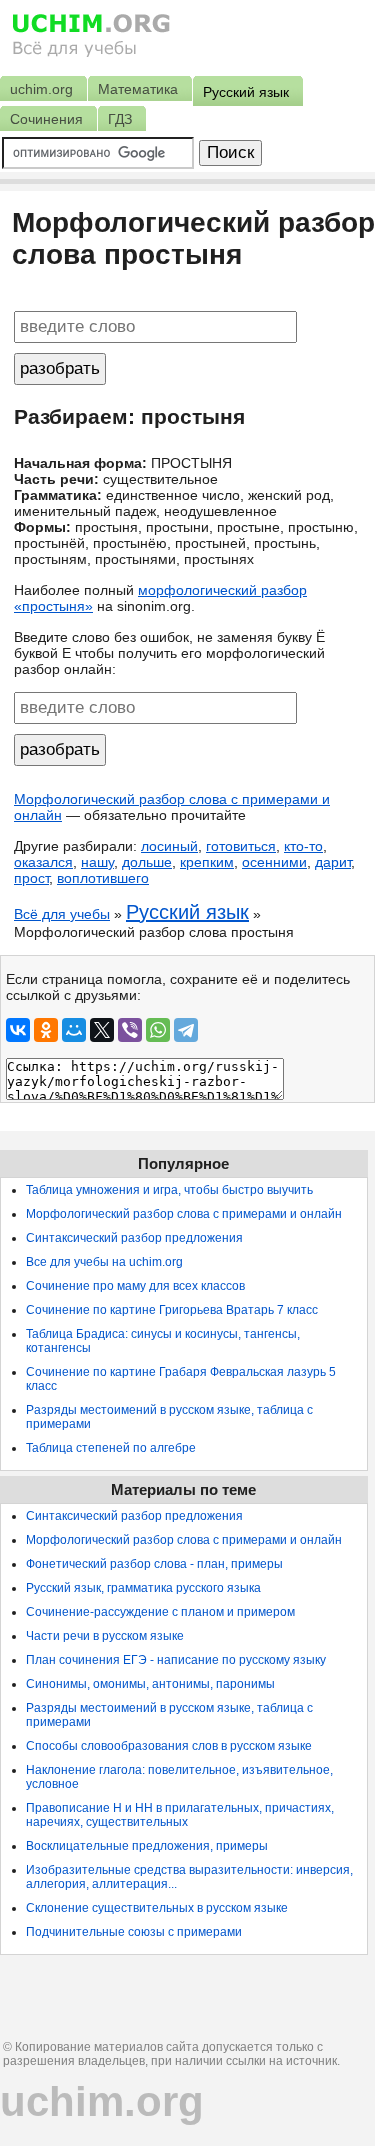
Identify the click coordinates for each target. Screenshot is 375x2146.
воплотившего (103, 878)
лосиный (169, 846)
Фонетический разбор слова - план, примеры (154, 1564)
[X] (102, 1030)
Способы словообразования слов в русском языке (169, 1746)
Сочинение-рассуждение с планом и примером (160, 1612)
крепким (207, 862)
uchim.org (102, 2101)
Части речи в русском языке (105, 1636)
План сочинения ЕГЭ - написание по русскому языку (176, 1660)
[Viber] (130, 1030)
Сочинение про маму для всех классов (135, 1286)
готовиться (241, 846)
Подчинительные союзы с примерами (134, 1932)
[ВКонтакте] (18, 1030)
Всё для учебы (62, 914)
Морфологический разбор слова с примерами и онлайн (184, 1214)
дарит (333, 862)
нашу (97, 862)
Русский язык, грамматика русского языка (143, 1588)
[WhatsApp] (158, 1030)
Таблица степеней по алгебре (111, 1448)
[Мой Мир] (74, 1030)
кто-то (303, 846)
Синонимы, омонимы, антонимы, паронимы (150, 1684)
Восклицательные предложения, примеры (147, 1846)
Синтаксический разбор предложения (134, 1238)
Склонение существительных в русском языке (157, 1908)
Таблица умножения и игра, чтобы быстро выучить (169, 1190)
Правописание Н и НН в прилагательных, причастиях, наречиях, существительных (180, 1815)
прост (31, 878)
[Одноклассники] (46, 1030)
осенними (274, 862)
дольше (147, 862)
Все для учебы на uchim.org (104, 1262)
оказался (43, 862)
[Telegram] (186, 1030)
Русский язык (187, 912)
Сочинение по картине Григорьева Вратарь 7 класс (172, 1310)
